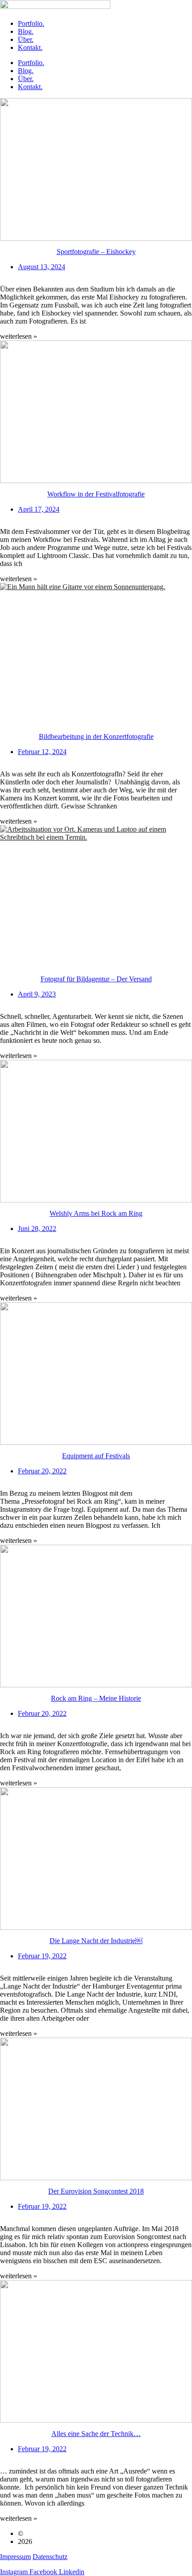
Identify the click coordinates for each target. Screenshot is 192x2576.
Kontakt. (30, 47)
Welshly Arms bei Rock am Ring (96, 1213)
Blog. (26, 31)
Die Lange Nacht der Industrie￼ (96, 1941)
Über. (26, 39)
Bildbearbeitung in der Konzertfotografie (96, 736)
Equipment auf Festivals (96, 1456)
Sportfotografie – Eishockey (96, 252)
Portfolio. (31, 23)
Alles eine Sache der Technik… (96, 2434)
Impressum (15, 2557)
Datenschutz (50, 2557)
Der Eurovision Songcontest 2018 (96, 2191)
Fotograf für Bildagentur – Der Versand (96, 979)
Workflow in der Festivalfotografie (96, 494)
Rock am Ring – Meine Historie (96, 1698)
